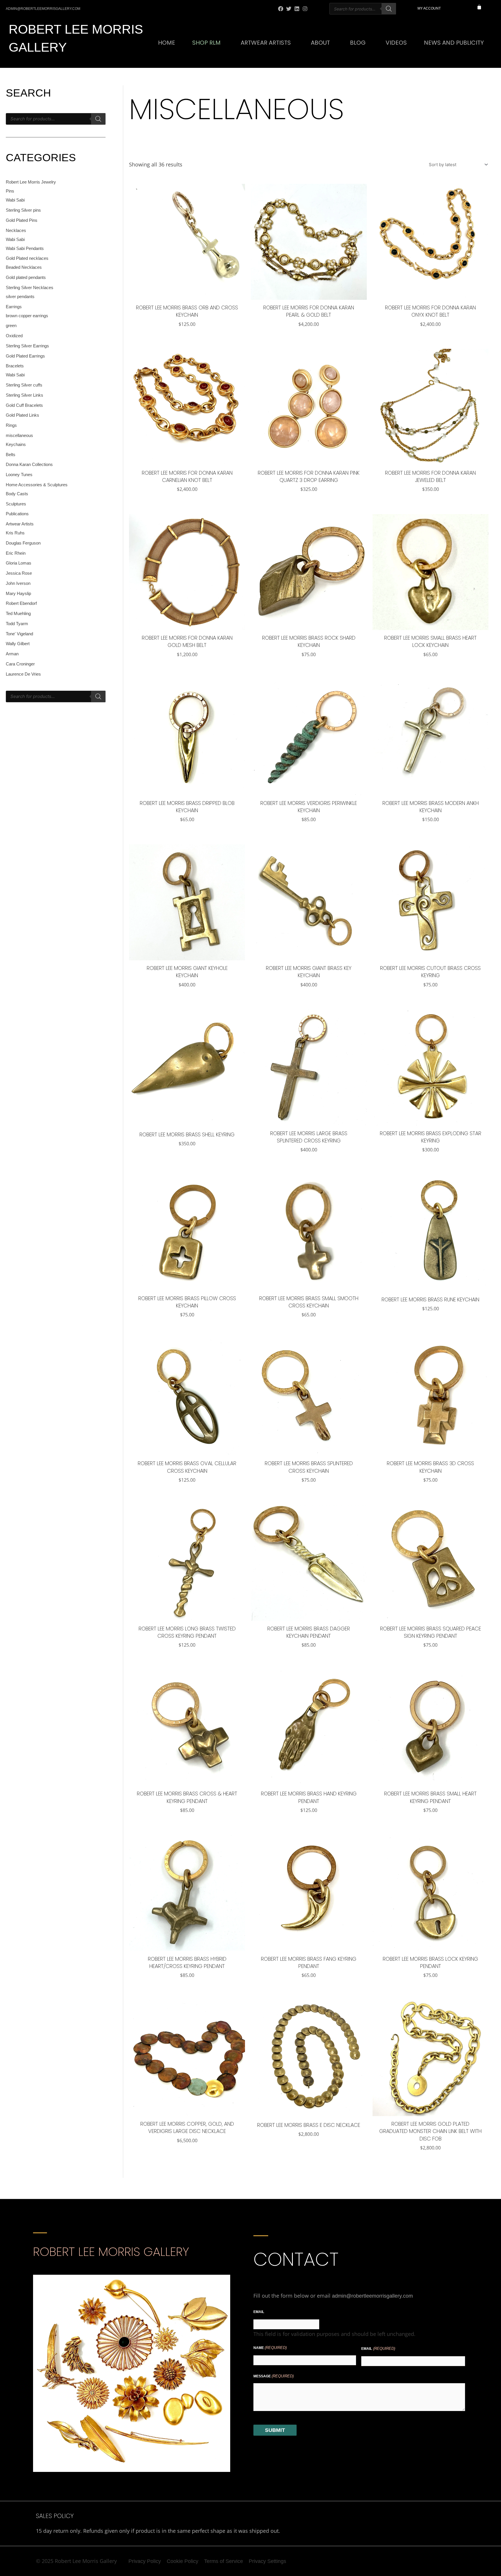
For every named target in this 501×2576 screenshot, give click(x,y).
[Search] (389, 9)
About (320, 43)
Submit (275, 2430)
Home (167, 43)
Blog (358, 43)
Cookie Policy (183, 2561)
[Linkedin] (297, 9)
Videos (396, 43)
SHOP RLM (206, 43)
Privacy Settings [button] (267, 2561)
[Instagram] (305, 9)
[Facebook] (281, 9)
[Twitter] (289, 9)
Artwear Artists (266, 43)
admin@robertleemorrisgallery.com (372, 2296)
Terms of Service (224, 2561)
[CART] (479, 7)
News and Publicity (454, 43)
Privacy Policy (145, 2561)
